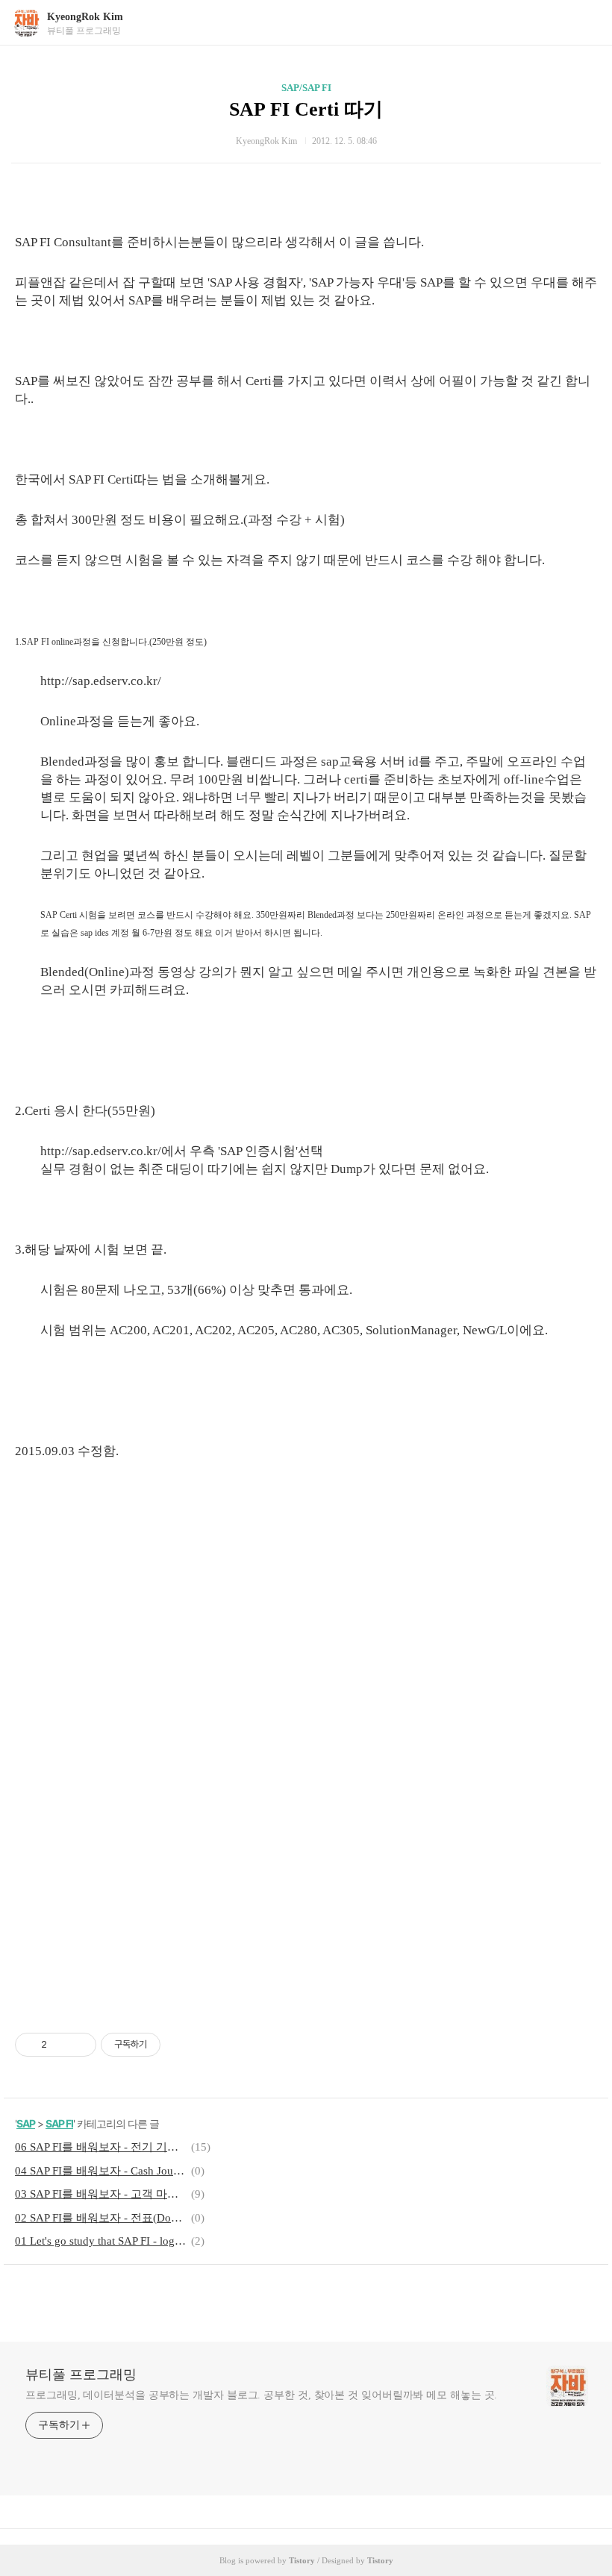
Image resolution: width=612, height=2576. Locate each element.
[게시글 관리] (79, 2045)
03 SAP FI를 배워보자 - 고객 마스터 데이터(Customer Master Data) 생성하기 (101, 2194)
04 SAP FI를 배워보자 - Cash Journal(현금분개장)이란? (101, 2171)
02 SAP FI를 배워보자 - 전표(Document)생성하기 (101, 2218)
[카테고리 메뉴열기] (586, 23)
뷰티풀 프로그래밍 (81, 2375)
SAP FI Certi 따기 (306, 109)
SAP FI (59, 2123)
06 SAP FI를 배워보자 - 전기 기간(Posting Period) (101, 2147)
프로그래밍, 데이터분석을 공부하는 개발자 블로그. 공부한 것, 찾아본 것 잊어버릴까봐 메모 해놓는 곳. (261, 2395)
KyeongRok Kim (85, 17)
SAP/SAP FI (306, 88)
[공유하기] (61, 2045)
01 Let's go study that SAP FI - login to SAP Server (101, 2241)
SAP (26, 2123)
